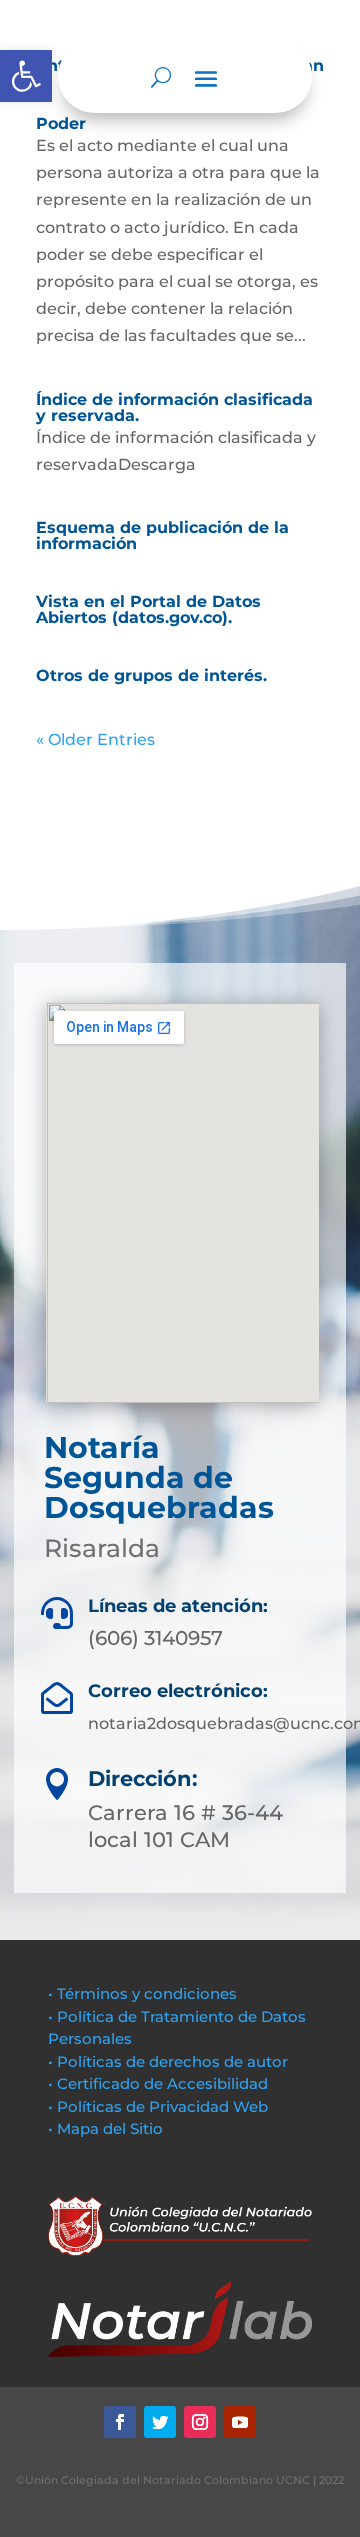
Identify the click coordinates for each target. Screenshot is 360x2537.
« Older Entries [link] (95, 739)
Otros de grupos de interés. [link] (151, 675)
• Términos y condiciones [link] (142, 1993)
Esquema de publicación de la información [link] (162, 535)
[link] (26, 76)
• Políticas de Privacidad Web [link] (158, 2106)
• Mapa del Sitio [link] (107, 2128)
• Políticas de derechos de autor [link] (168, 2061)
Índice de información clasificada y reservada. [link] (174, 407)
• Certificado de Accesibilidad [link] (158, 2083)
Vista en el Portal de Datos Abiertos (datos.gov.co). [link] (148, 609)
